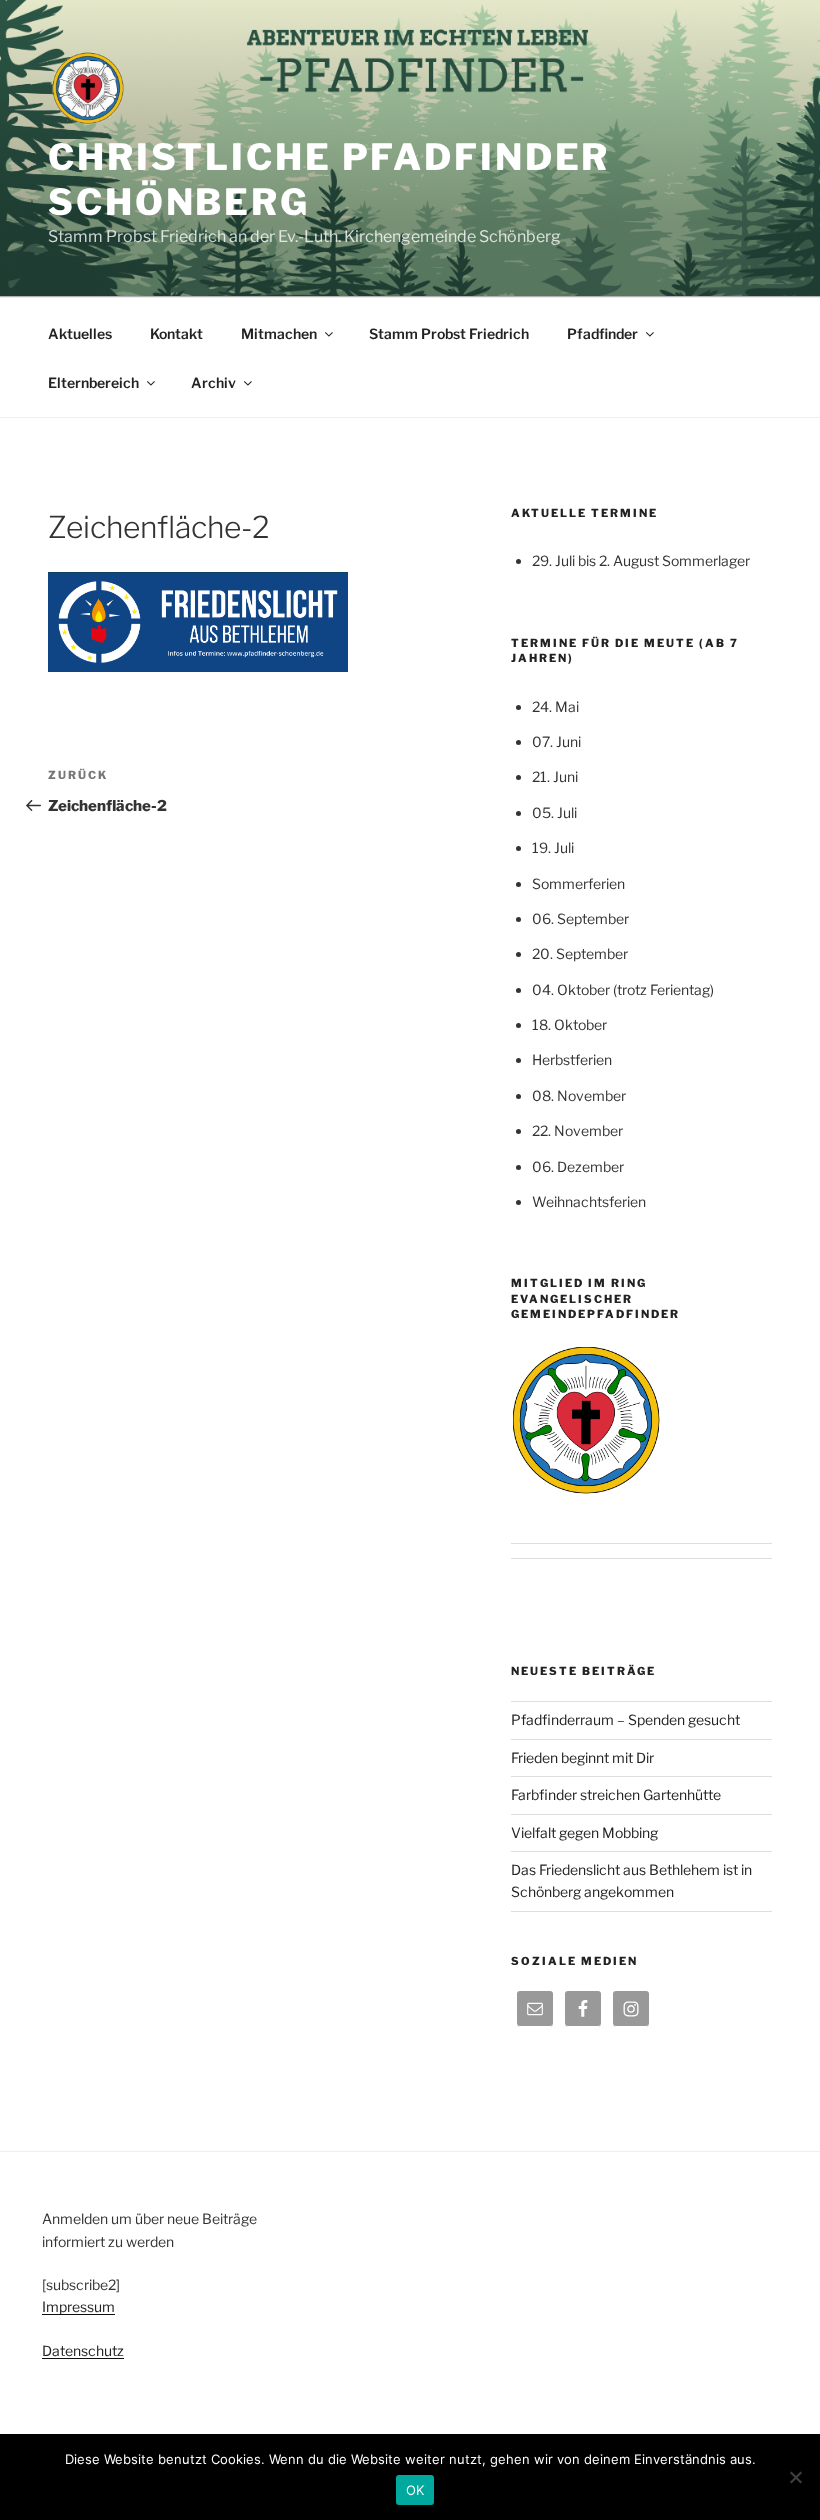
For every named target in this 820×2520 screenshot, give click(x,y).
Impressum (78, 2306)
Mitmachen (279, 333)
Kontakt (176, 333)
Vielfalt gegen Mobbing (584, 1832)
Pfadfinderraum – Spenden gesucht (625, 1719)
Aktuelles (80, 333)
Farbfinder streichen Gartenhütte (616, 1794)
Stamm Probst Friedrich (449, 333)
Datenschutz (83, 2350)
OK (415, 2490)
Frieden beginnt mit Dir (582, 1757)
